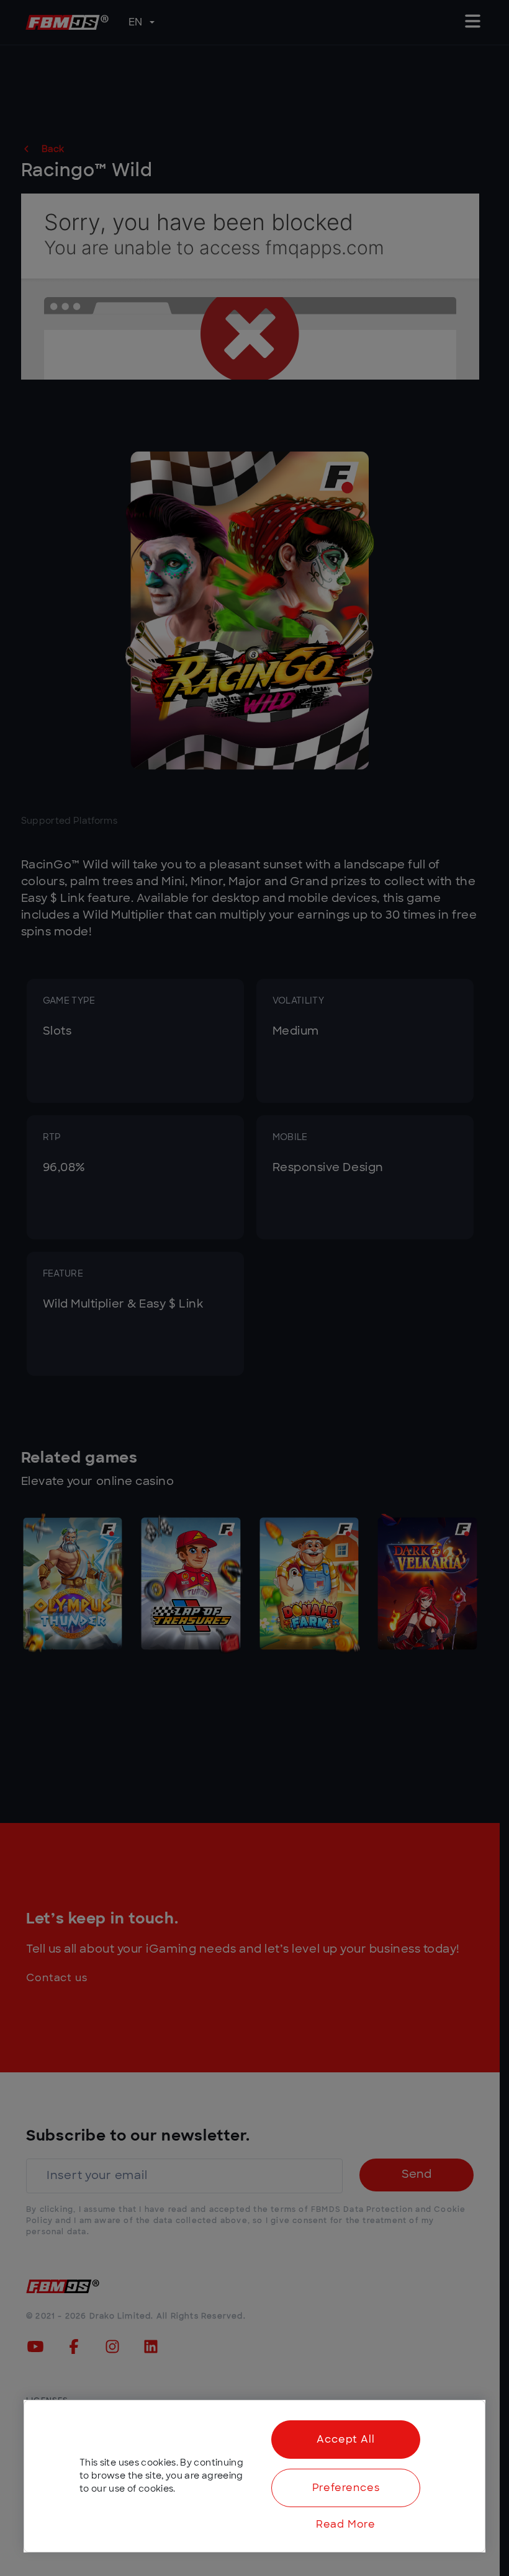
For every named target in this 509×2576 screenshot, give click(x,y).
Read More (346, 2525)
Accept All (345, 2440)
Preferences (346, 2488)
